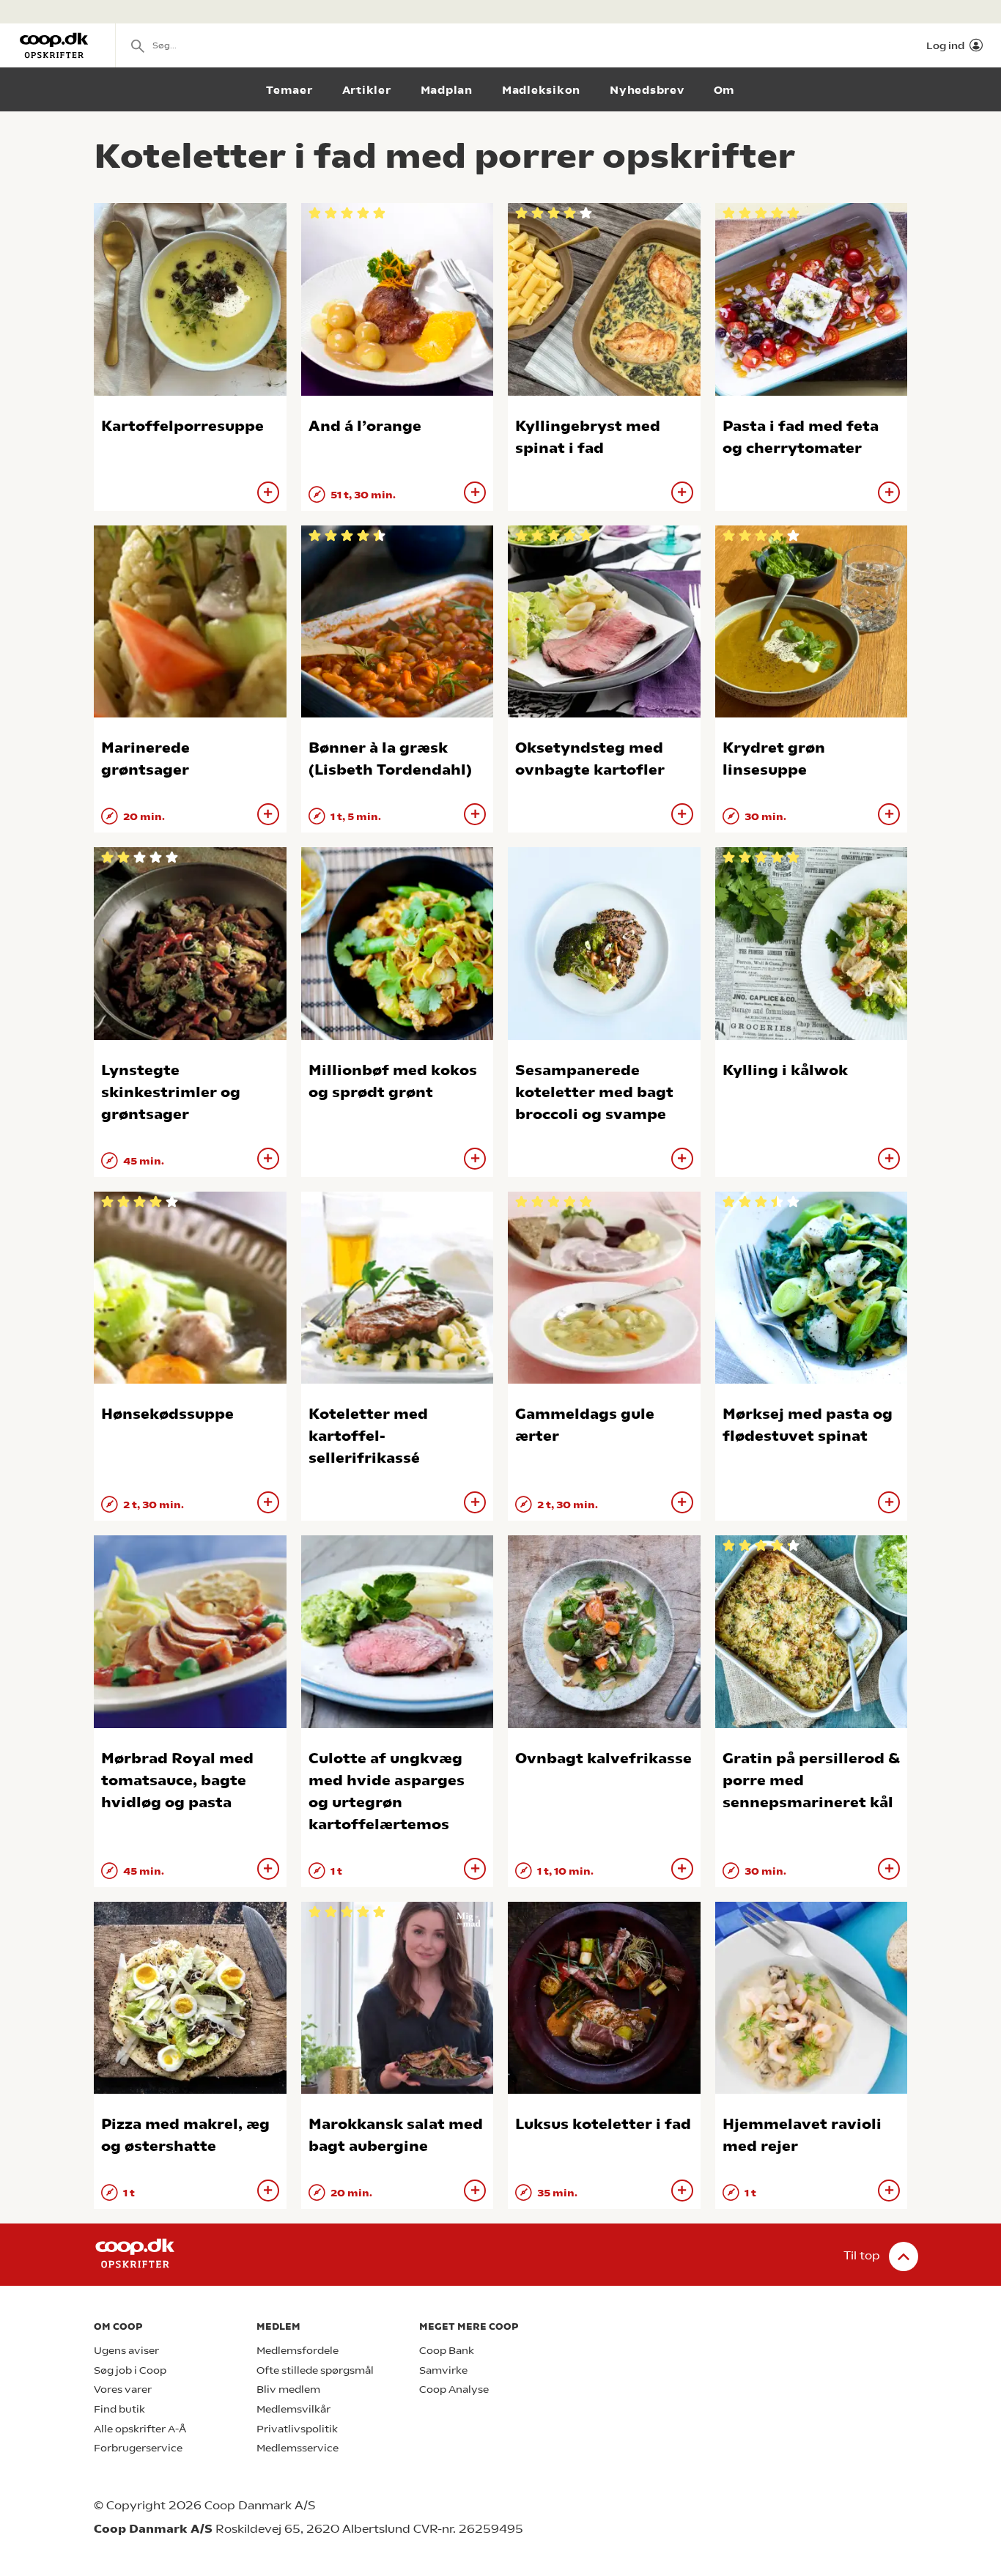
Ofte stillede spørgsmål (315, 2370)
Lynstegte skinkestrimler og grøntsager (171, 1092)
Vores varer (123, 2389)
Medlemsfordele (298, 2351)
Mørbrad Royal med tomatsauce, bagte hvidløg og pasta (177, 1780)
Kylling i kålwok (785, 1070)
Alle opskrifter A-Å (140, 2429)
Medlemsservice (298, 2448)
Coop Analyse (454, 2389)
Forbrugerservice (138, 2448)
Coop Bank (447, 2351)
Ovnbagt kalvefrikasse (603, 1758)
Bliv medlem (288, 2389)
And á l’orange (365, 426)
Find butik (119, 2409)
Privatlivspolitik (297, 2429)
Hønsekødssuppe (167, 1414)
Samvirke (443, 2370)
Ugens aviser (126, 2351)
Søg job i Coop (130, 2370)
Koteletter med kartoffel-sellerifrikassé (368, 1436)
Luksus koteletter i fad (603, 2124)
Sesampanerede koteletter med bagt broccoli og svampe (594, 1092)
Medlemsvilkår (293, 2409)
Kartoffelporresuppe (182, 426)
